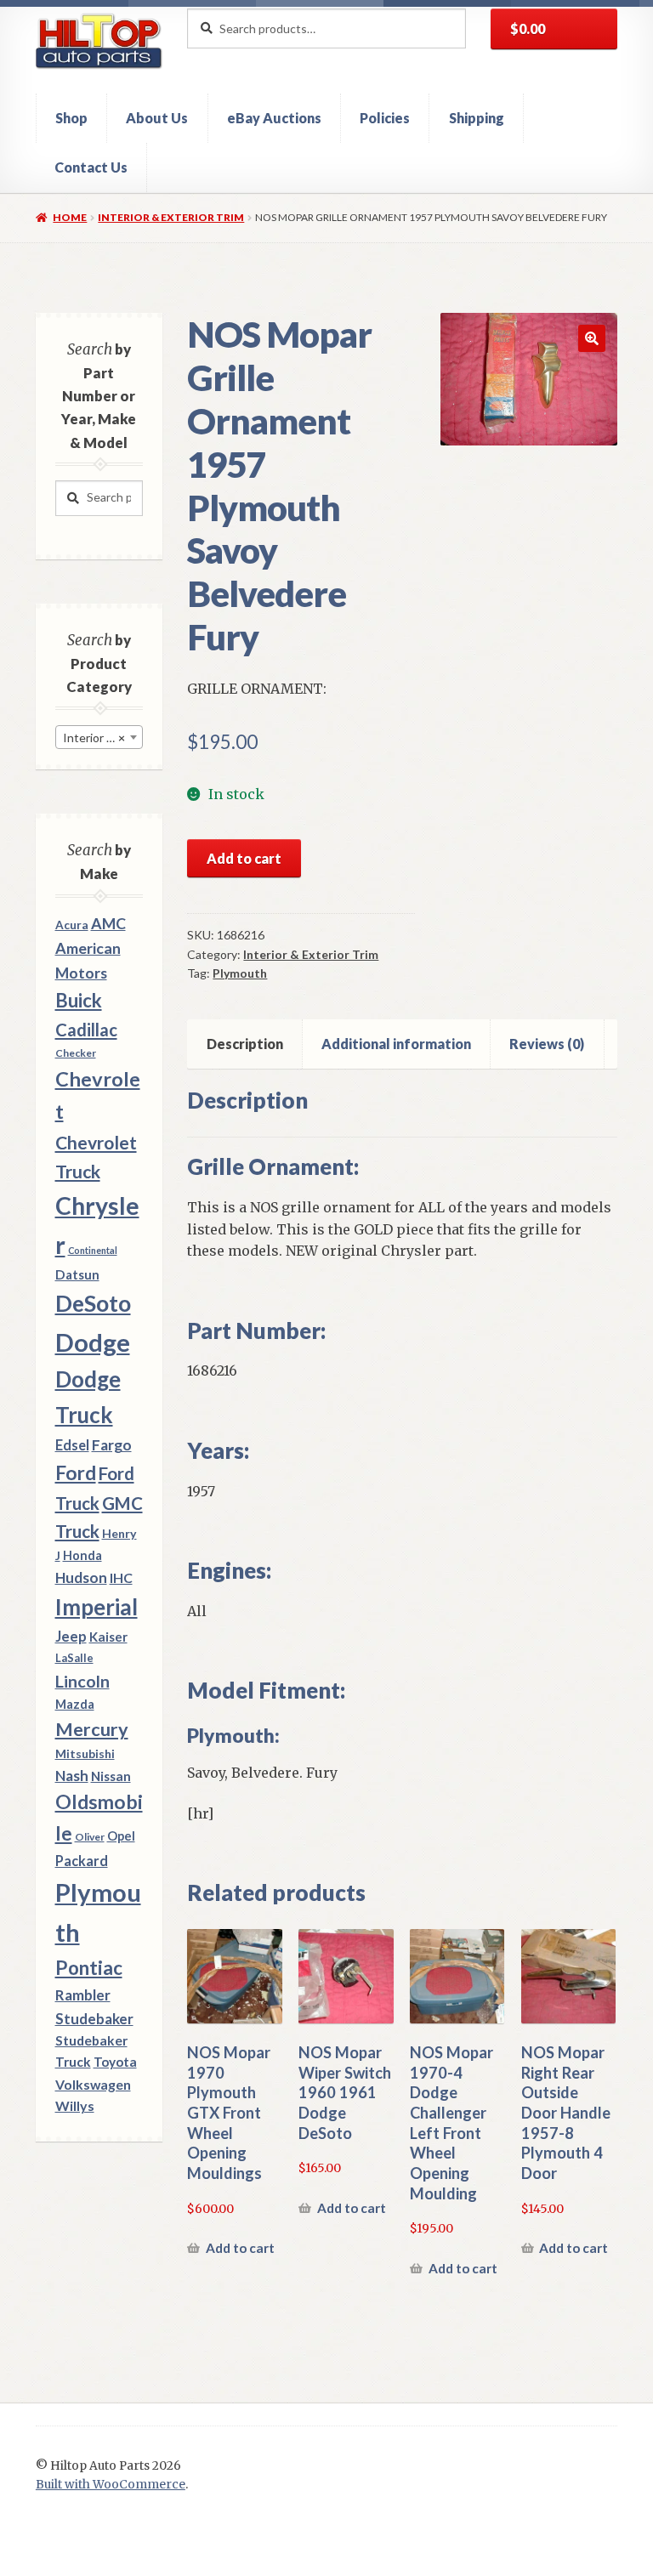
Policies (385, 118)
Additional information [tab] (396, 1044)
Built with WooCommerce (111, 2485)
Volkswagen (93, 2084)
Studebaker (94, 2019)
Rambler (83, 1995)
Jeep (71, 1637)
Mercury (92, 1729)
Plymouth (240, 973)
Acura (72, 925)
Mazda (75, 1704)
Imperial (97, 1607)
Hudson (81, 1577)
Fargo (112, 1445)
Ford (76, 1473)
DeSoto (93, 1303)
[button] (592, 338)
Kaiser (108, 1637)
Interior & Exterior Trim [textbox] (102, 738)
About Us (157, 118)
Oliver (90, 1837)
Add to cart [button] (240, 2248)
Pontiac (89, 1968)
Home (70, 217)
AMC (108, 923)
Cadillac (86, 1030)
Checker (76, 1053)
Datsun (77, 1274)
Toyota (115, 2062)
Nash (72, 1776)
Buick (79, 1000)
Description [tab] (245, 1044)
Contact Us (91, 167)
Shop (71, 118)
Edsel (72, 1445)
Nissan (111, 1776)
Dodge (93, 1342)
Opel (121, 1836)
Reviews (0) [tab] (547, 1044)
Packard (82, 1861)
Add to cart (244, 858)
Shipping (477, 118)
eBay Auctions (274, 118)
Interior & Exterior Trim (171, 217)
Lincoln (82, 1681)
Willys (75, 2105)
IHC (121, 1577)
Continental (93, 1250)
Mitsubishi (85, 1753)
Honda (82, 1555)
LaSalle (74, 1658)
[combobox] (99, 737)
